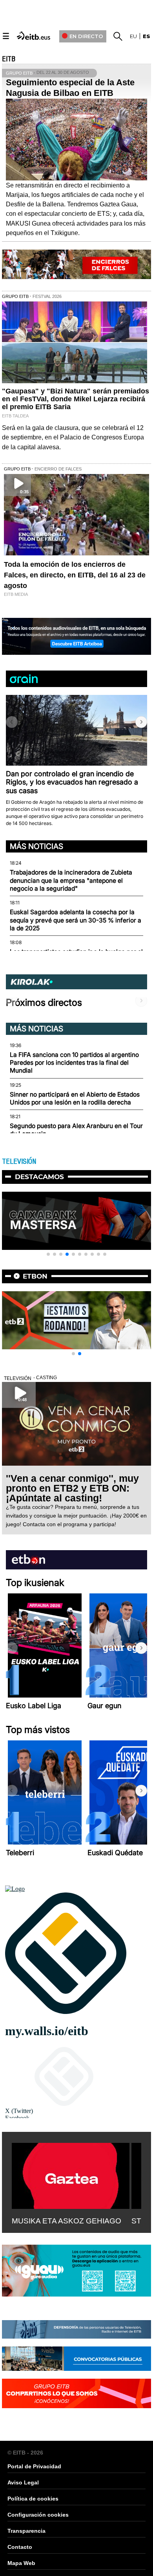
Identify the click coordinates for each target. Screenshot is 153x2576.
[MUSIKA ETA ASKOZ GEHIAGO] (71, 2174)
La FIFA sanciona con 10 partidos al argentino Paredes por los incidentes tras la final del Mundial (74, 1063)
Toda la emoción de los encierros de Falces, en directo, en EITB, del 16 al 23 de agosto (75, 575)
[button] (141, 722)
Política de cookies (33, 2499)
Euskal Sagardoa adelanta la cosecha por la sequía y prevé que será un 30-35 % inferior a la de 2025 (76, 920)
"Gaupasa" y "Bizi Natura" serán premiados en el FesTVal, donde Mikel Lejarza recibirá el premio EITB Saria (76, 399)
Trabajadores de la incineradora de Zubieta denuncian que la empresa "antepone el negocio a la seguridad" (71, 880)
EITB (9, 59)
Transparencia (26, 2531)
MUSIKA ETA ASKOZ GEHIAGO (66, 2221)
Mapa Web (21, 2563)
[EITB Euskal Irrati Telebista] (34, 35)
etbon (35, 1276)
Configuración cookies (38, 2515)
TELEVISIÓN (19, 1161)
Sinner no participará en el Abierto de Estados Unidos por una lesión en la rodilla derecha (75, 1098)
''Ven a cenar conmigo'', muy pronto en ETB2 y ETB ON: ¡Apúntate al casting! (72, 1488)
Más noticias (36, 846)
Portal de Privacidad (34, 2466)
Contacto (20, 2547)
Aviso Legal (23, 2482)
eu (133, 36)
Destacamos (39, 1177)
